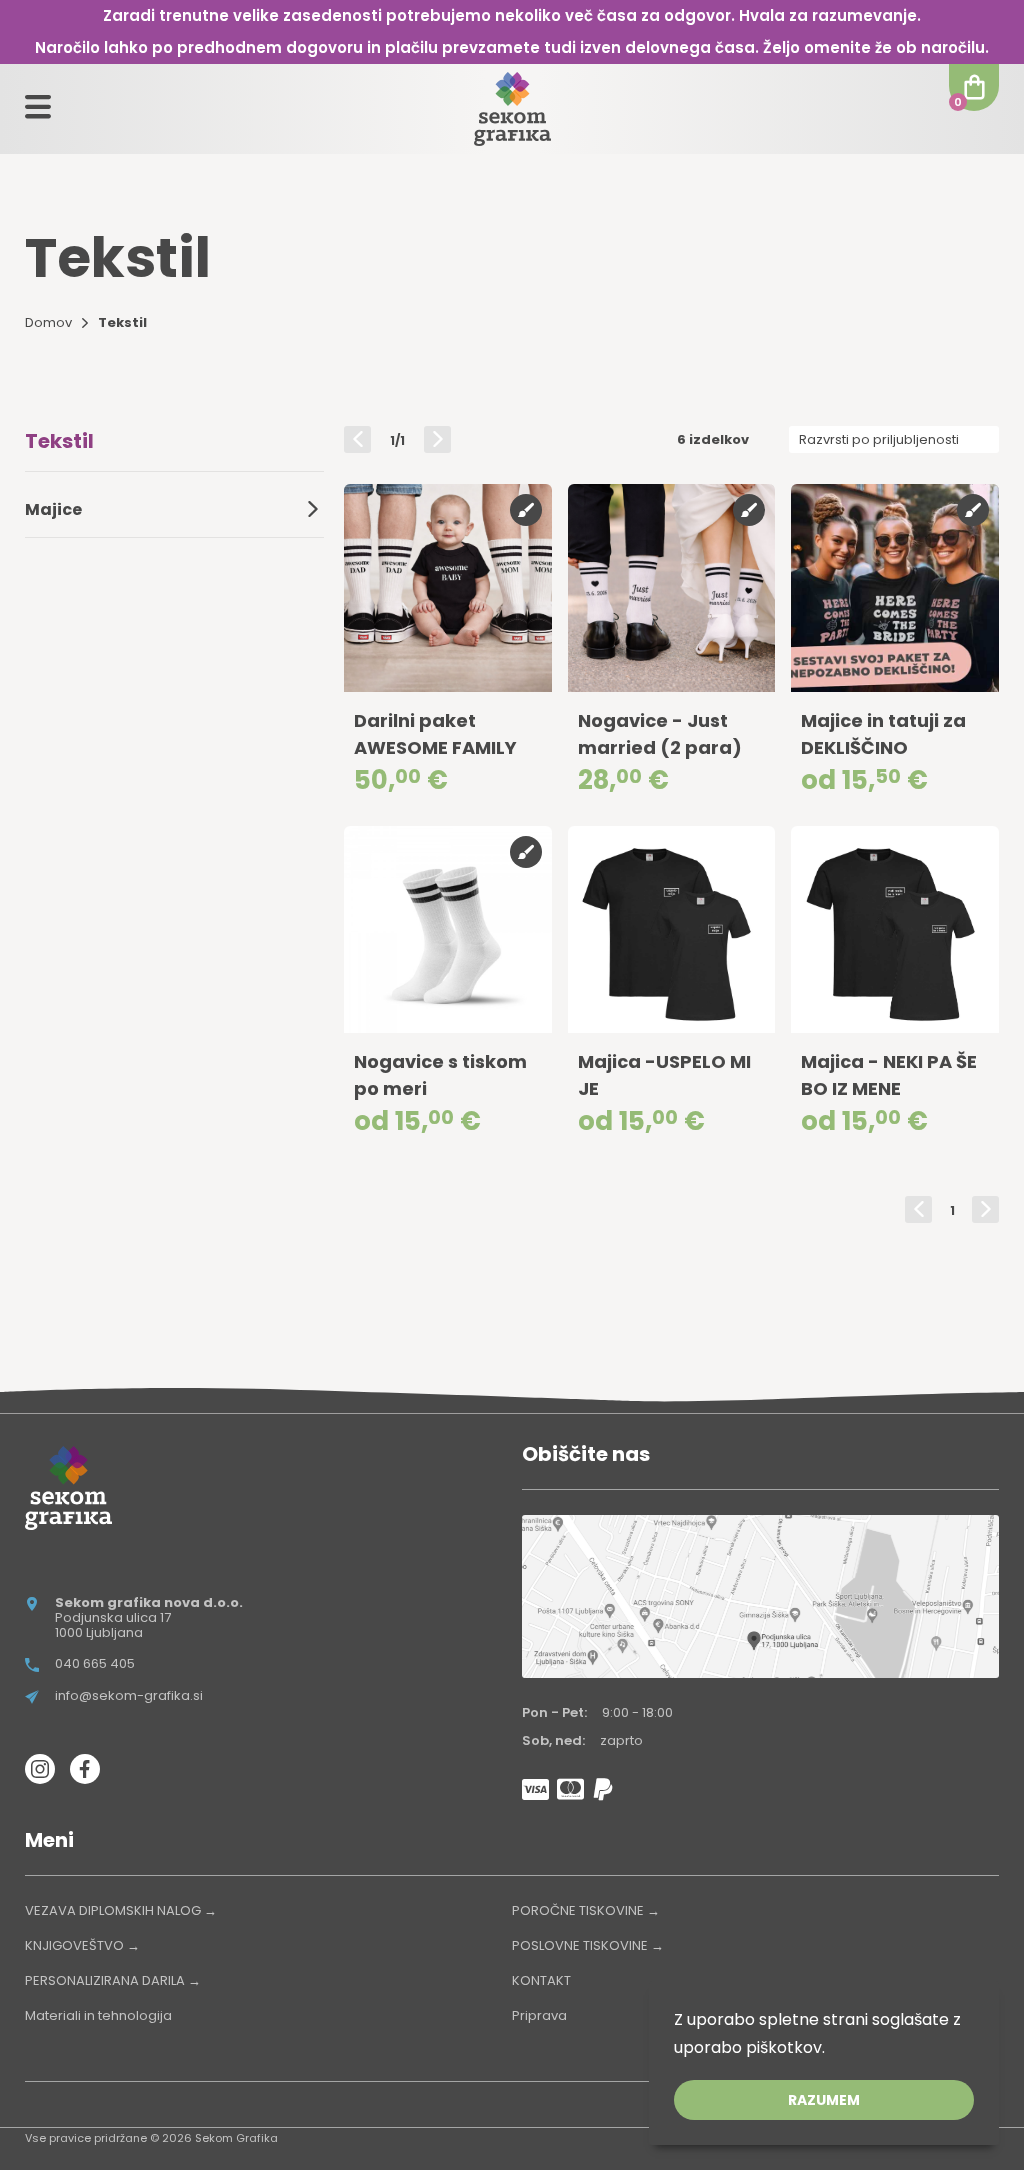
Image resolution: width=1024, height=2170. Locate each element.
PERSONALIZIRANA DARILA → (113, 1980)
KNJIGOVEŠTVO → (82, 1945)
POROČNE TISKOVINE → (586, 1910)
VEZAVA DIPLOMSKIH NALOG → (121, 1910)
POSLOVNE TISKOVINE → (588, 1945)
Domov (48, 322)
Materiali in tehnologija (98, 2015)
